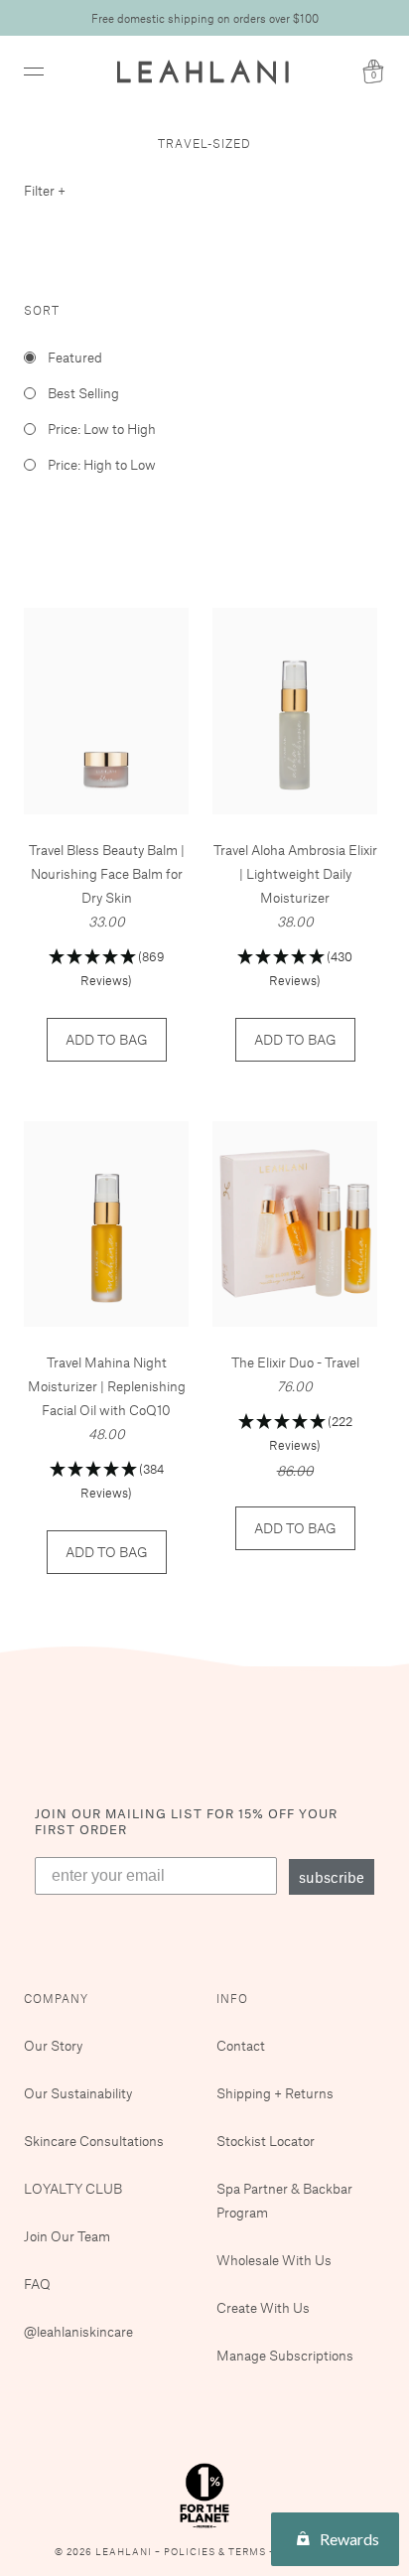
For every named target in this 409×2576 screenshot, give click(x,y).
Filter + (45, 190)
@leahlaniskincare (78, 2331)
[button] (106, 970)
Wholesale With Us (274, 2260)
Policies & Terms (216, 2552)
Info (232, 1998)
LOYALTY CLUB (73, 2188)
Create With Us (263, 2307)
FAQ (37, 2284)
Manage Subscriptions (285, 2355)
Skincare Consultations (94, 2141)
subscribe (332, 1877)
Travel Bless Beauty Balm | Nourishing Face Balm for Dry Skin (107, 873)
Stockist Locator (266, 2141)
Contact (241, 2045)
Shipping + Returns (275, 2093)
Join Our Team (67, 2236)
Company (56, 1998)
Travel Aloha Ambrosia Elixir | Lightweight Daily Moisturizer (295, 873)
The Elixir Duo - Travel (295, 1362)
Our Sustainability (78, 2093)
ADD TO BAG (107, 1039)
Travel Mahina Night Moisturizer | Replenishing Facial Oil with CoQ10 (107, 1386)
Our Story (53, 2045)
